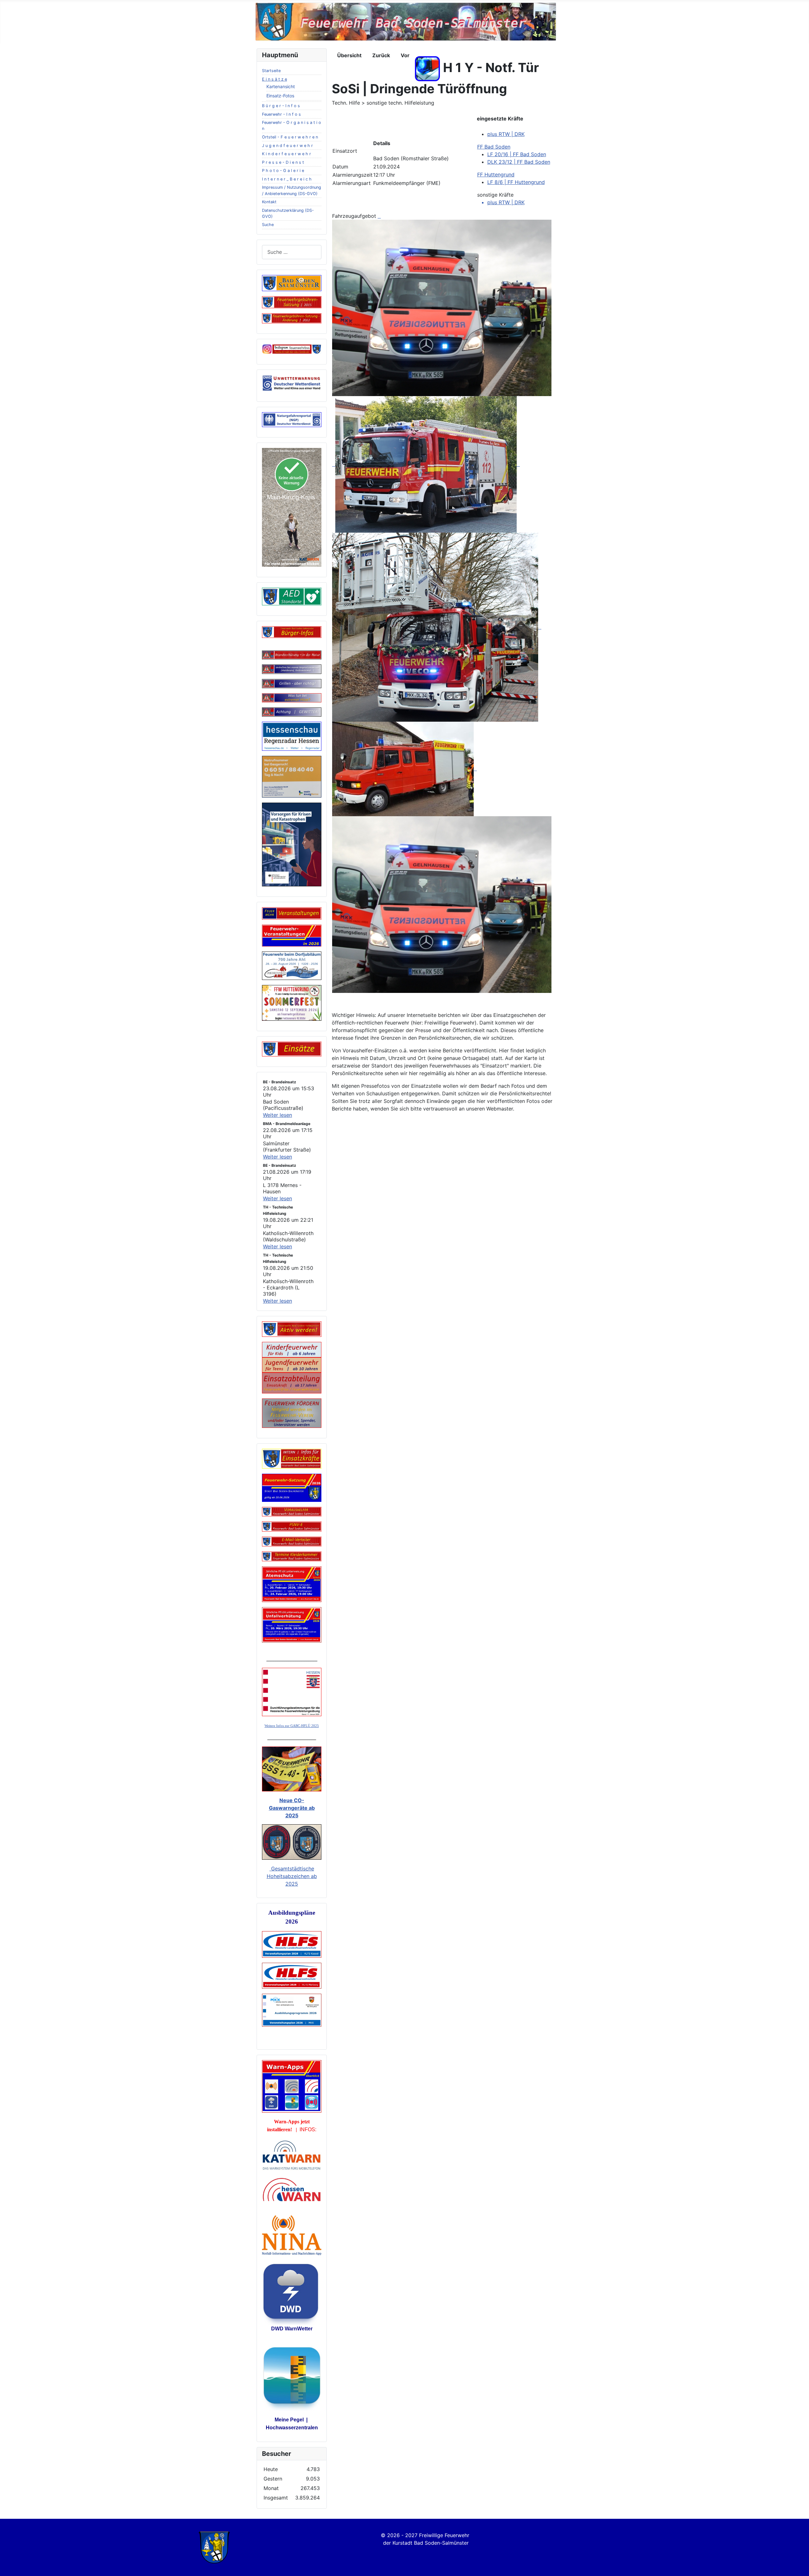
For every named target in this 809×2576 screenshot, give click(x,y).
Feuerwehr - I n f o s (281, 114)
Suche (268, 225)
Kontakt (269, 202)
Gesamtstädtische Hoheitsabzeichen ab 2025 (292, 1876)
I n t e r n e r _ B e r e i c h (287, 179)
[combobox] (292, 252)
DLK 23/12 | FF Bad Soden (519, 162)
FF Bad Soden (494, 147)
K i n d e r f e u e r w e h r (286, 154)
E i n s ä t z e (274, 79)
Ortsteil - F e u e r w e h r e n (290, 137)
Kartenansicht (281, 86)
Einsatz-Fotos (280, 96)
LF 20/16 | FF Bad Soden (517, 154)
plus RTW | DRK (506, 134)
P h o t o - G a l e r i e (283, 171)
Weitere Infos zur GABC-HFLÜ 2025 (292, 1726)
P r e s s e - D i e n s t (283, 162)
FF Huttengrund (496, 174)
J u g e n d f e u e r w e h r (287, 146)
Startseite (271, 71)
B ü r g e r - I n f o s (281, 106)
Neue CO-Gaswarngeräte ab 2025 (292, 1808)
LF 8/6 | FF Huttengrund (516, 182)
